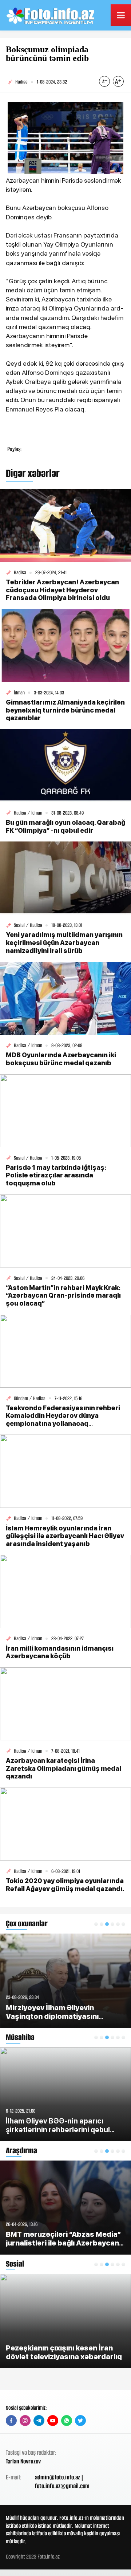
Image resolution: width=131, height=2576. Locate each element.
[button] (96, 1924)
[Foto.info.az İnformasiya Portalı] (51, 15)
